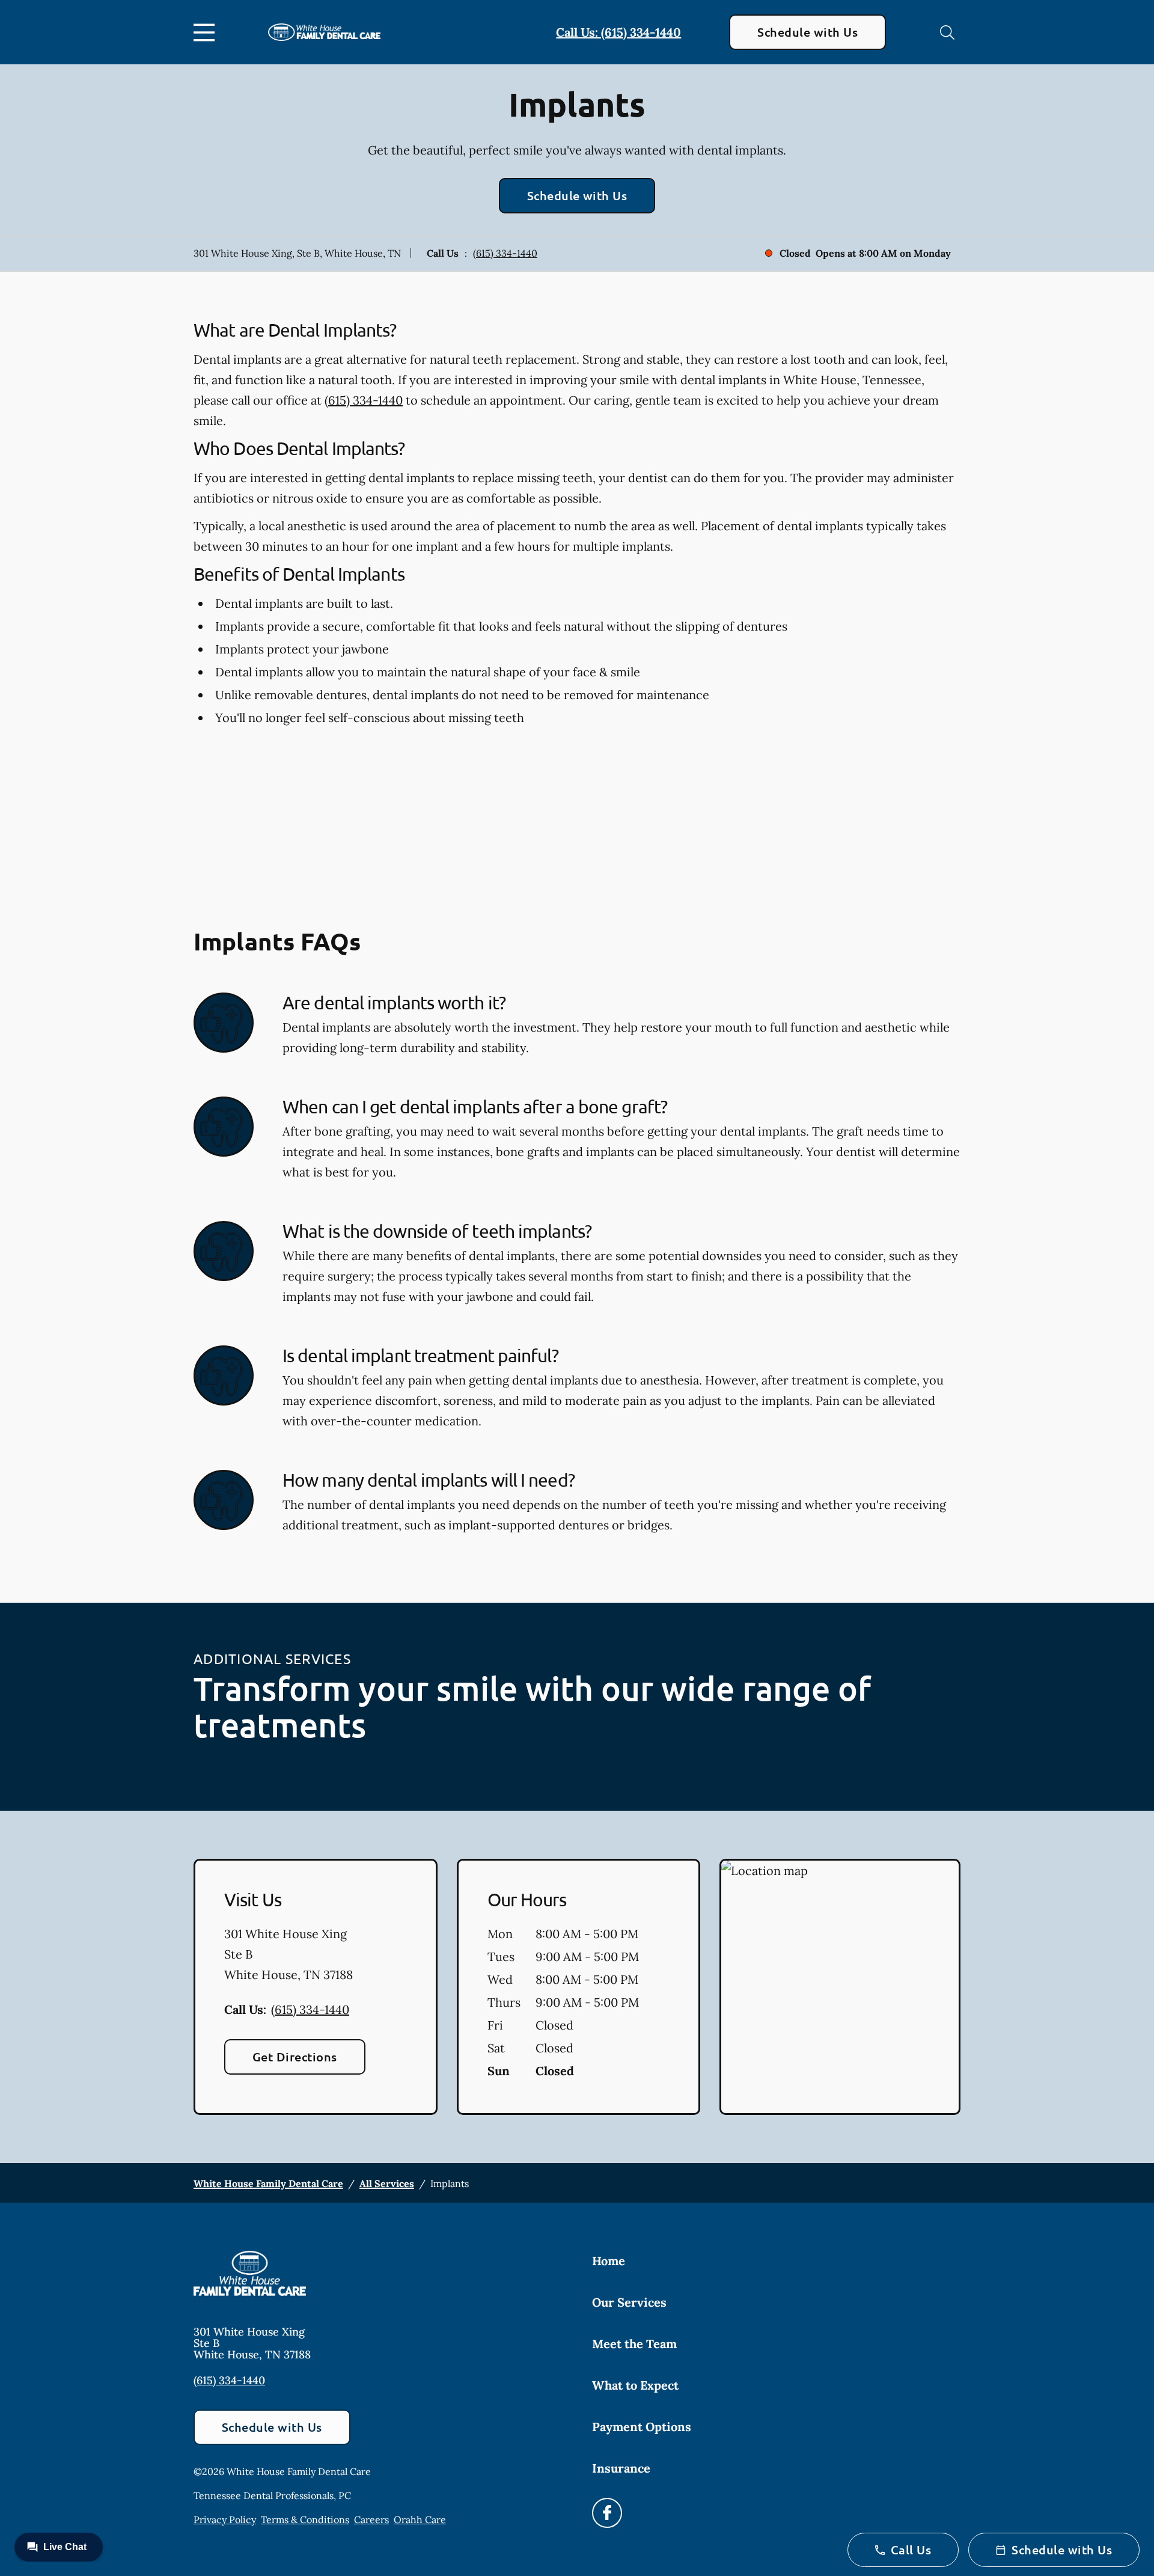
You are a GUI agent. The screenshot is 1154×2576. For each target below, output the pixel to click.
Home (609, 2261)
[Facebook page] (607, 2513)
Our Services (629, 2302)
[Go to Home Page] (324, 32)
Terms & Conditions (305, 2519)
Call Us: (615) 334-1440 (618, 32)
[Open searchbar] (947, 32)
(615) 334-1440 (505, 253)
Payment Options (642, 2427)
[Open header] (207, 32)
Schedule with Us (807, 32)
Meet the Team (634, 2344)
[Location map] (840, 1987)
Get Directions (295, 2057)
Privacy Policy (225, 2519)
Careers (371, 2519)
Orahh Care (420, 2519)
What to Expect (635, 2385)
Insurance (621, 2468)
